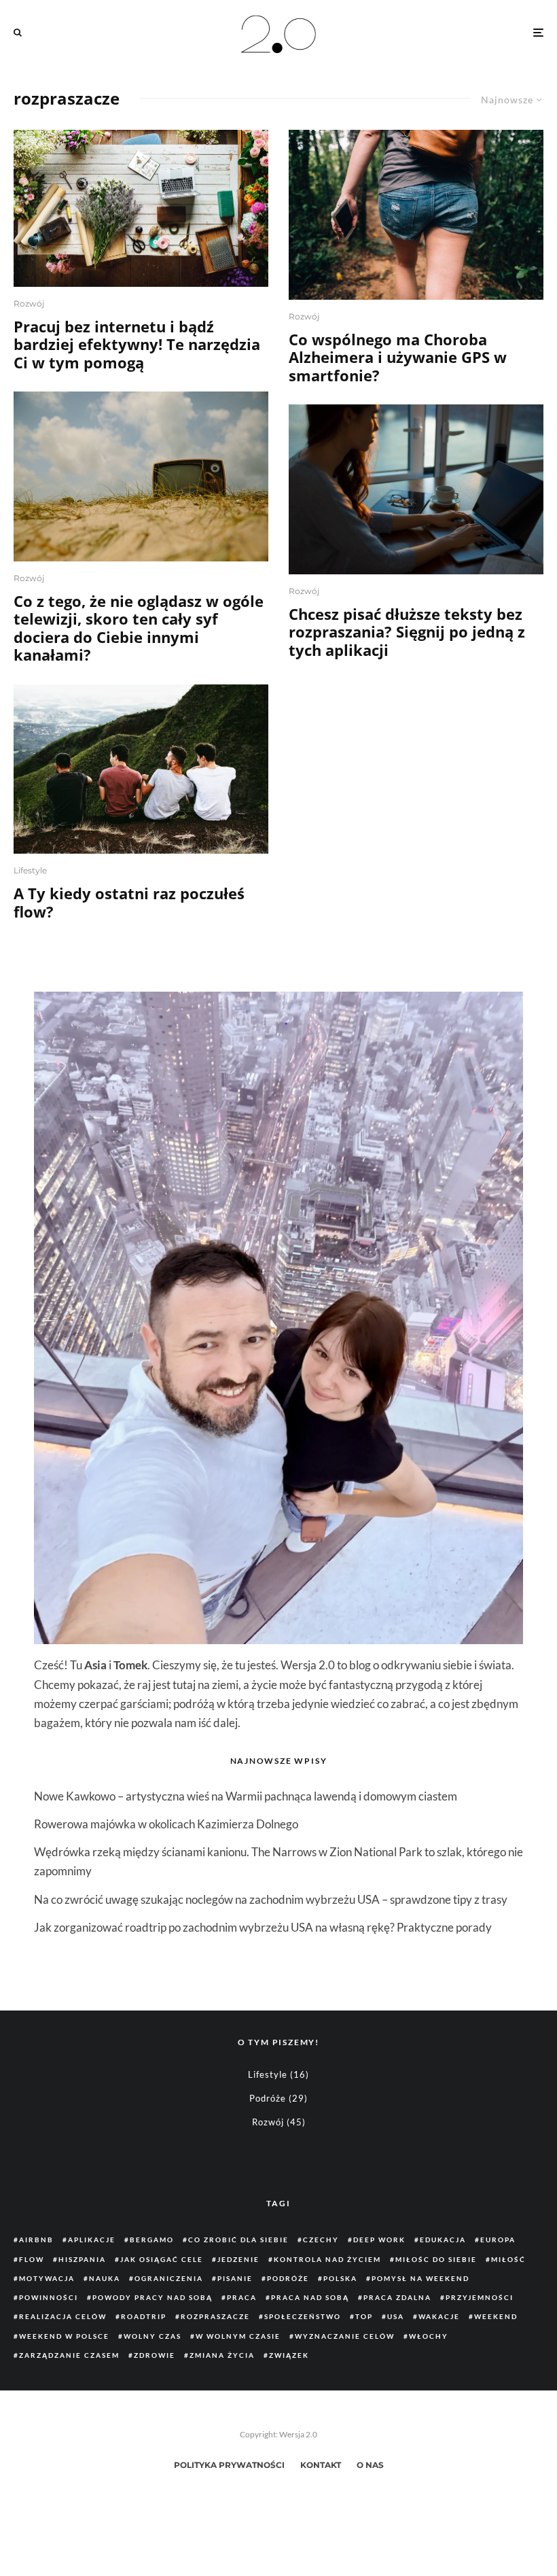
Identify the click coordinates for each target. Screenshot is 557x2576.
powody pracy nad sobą (152, 2297)
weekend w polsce (64, 2336)
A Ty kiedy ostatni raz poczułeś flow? (129, 902)
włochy (429, 2336)
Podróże (268, 2098)
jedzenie (238, 2259)
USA (396, 2316)
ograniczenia (169, 2278)
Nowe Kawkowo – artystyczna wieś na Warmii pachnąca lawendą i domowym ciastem (246, 1796)
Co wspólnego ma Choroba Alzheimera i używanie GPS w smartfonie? (398, 357)
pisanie (235, 2278)
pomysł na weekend (420, 2278)
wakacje (439, 2316)
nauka (105, 2278)
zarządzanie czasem (69, 2355)
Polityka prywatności (229, 2465)
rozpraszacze (215, 2316)
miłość (508, 2259)
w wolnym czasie (238, 2336)
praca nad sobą (310, 2297)
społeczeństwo (303, 2316)
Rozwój (29, 303)
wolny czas (152, 2336)
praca (242, 2297)
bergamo (152, 2240)
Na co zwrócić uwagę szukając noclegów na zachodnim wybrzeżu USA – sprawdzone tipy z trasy (271, 1899)
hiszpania (82, 2259)
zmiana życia (222, 2355)
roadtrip (144, 2316)
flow (32, 2259)
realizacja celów (63, 2316)
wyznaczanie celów (345, 2336)
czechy (321, 2240)
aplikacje (92, 2240)
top (364, 2316)
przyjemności (480, 2297)
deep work (379, 2240)
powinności (49, 2297)
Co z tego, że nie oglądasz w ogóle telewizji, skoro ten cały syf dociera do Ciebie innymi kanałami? (139, 628)
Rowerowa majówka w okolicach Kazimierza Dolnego (166, 1824)
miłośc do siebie (436, 2259)
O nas (370, 2465)
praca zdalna (397, 2297)
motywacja (47, 2278)
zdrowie (155, 2355)
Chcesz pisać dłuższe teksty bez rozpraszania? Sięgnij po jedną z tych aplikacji (407, 632)
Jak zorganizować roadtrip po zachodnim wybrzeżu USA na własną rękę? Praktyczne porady (263, 1927)
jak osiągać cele (162, 2259)
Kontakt (321, 2465)
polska (340, 2278)
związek (289, 2355)
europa (498, 2240)
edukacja (443, 2240)
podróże (288, 2278)
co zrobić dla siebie (238, 2240)
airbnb (36, 2240)
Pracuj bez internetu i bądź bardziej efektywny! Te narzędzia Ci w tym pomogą (137, 344)
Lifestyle (30, 870)
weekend (496, 2316)
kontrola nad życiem (327, 2259)
